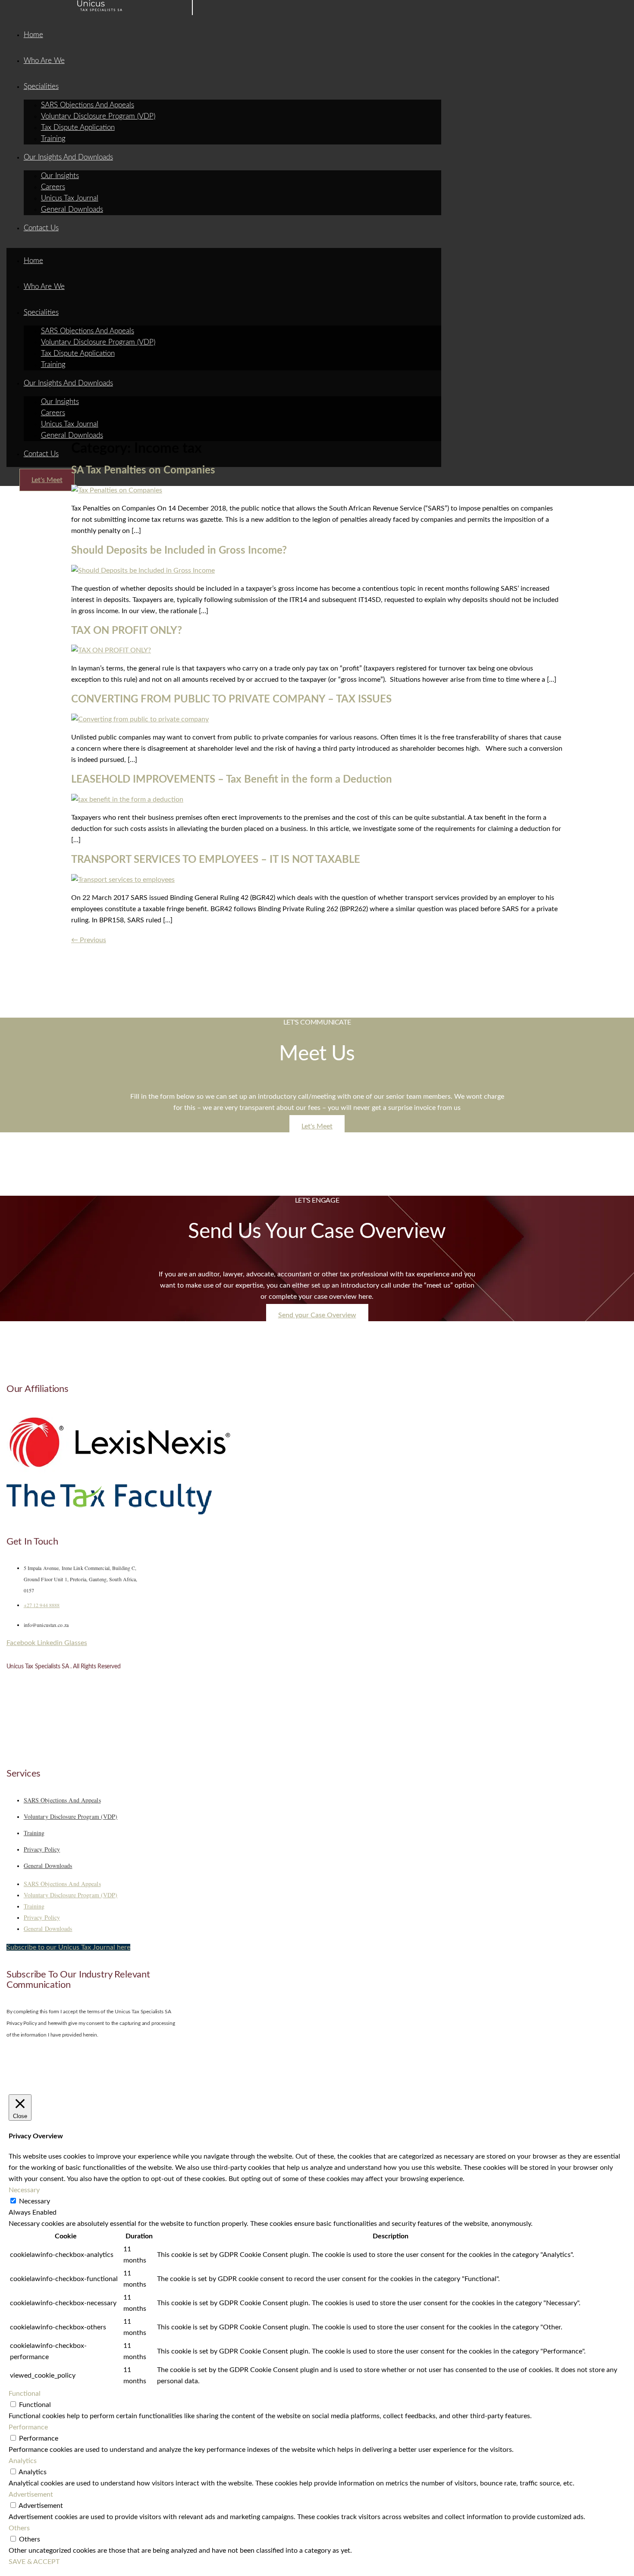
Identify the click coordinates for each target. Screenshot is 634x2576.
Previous (89, 940)
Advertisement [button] (31, 2495)
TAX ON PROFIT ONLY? (127, 631)
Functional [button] (25, 2394)
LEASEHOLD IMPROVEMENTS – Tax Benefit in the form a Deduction (232, 780)
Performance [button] (28, 2427)
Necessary (35, 2201)
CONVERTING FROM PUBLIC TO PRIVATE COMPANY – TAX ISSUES (231, 699)
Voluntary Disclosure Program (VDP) (98, 116)
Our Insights (60, 176)
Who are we (44, 61)
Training (53, 139)
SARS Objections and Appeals (88, 105)
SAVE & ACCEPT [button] (34, 2562)
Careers (53, 187)
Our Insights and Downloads (68, 157)
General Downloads (72, 209)
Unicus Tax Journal (70, 198)
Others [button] (19, 2528)
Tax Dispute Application (78, 127)
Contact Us (41, 228)
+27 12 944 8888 (42, 1605)
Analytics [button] (23, 2461)
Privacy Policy (42, 1849)
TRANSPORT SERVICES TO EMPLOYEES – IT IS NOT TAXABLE (216, 860)
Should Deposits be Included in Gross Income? (179, 551)
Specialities (41, 86)
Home (33, 35)
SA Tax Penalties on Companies (143, 470)
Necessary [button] (24, 2190)
